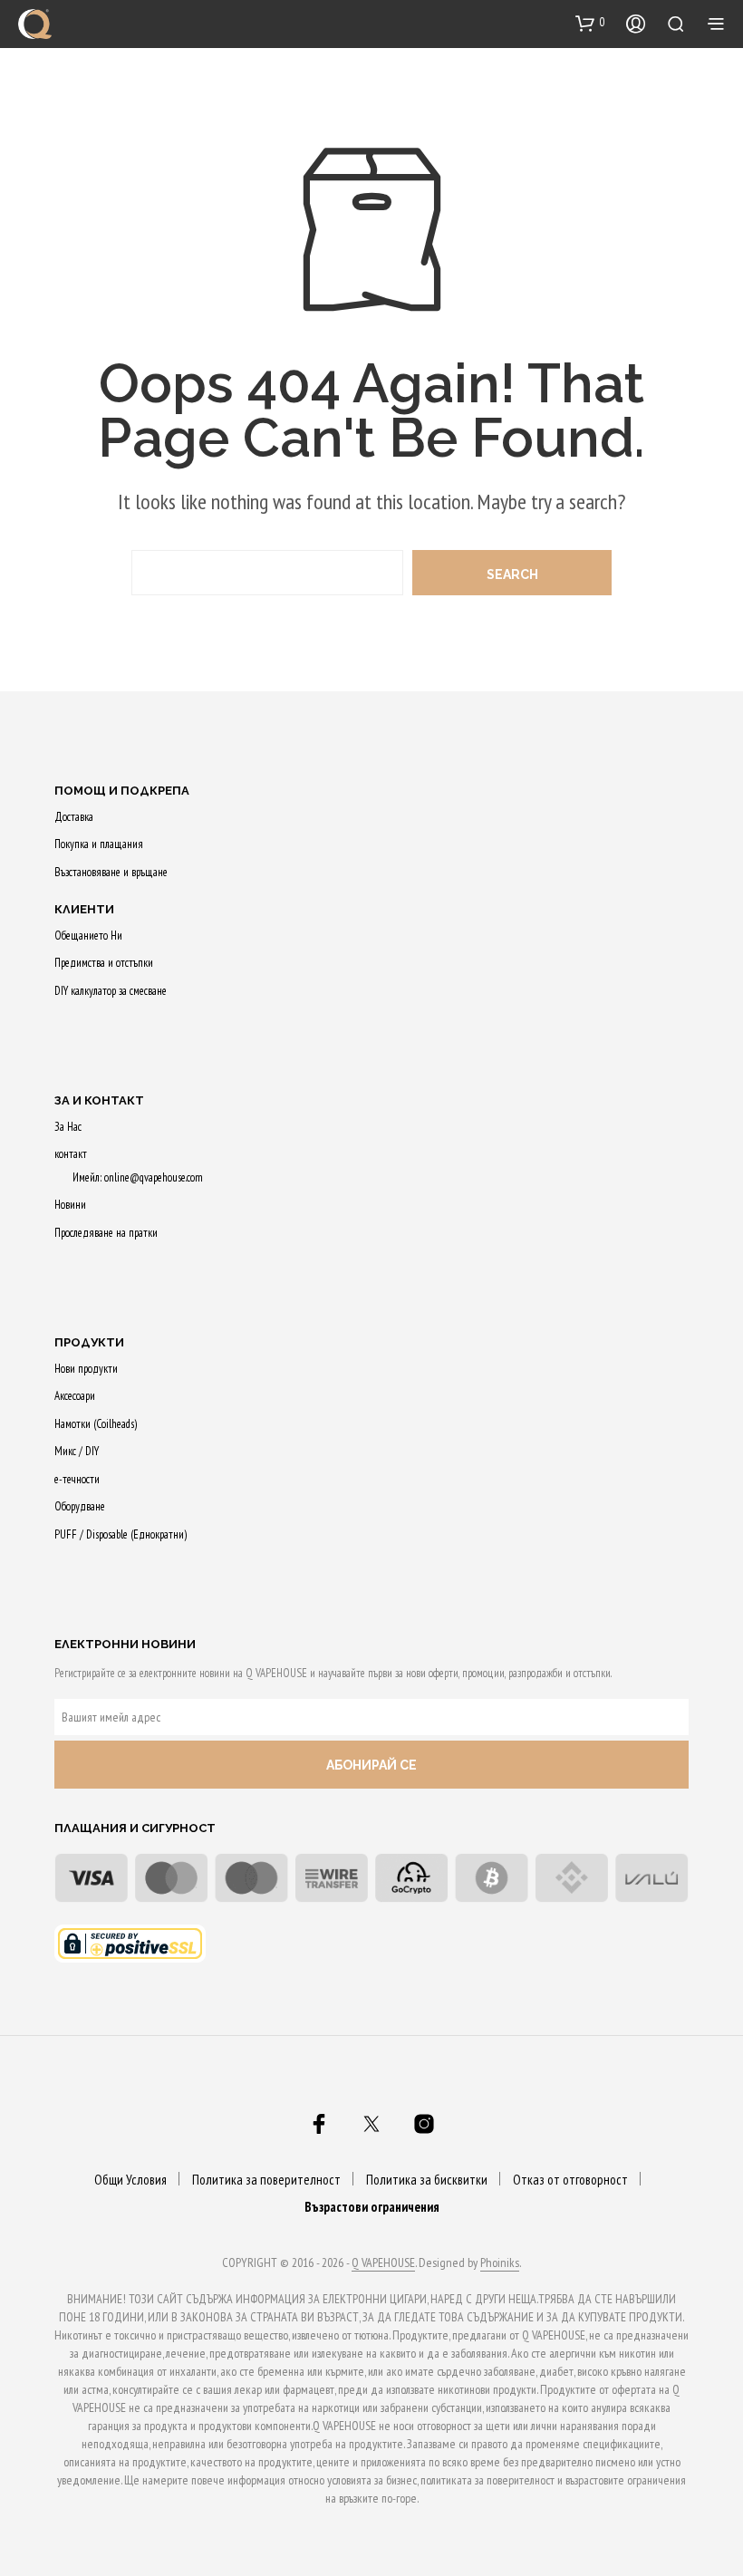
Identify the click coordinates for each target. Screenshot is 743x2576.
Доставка (74, 817)
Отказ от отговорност (570, 2180)
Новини (70, 1205)
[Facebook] (319, 2124)
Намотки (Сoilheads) (96, 1424)
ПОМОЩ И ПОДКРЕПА (122, 791)
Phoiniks (500, 2263)
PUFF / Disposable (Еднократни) (121, 1534)
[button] (590, 23)
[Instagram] (424, 2124)
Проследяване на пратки (106, 1233)
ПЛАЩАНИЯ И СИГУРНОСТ (135, 1828)
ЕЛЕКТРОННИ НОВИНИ (125, 1644)
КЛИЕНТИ (84, 909)
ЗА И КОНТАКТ (99, 1100)
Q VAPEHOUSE (383, 2263)
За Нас (68, 1127)
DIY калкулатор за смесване (111, 991)
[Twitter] (371, 2124)
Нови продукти (86, 1369)
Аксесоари (75, 1396)
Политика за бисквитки (427, 2180)
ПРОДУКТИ (89, 1342)
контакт (71, 1154)
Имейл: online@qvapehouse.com (138, 1177)
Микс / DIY (77, 1451)
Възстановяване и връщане (111, 872)
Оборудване (80, 1506)
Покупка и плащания (99, 844)
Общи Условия (130, 2180)
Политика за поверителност (266, 2180)
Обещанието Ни (88, 936)
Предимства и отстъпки (104, 963)
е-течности (77, 1479)
